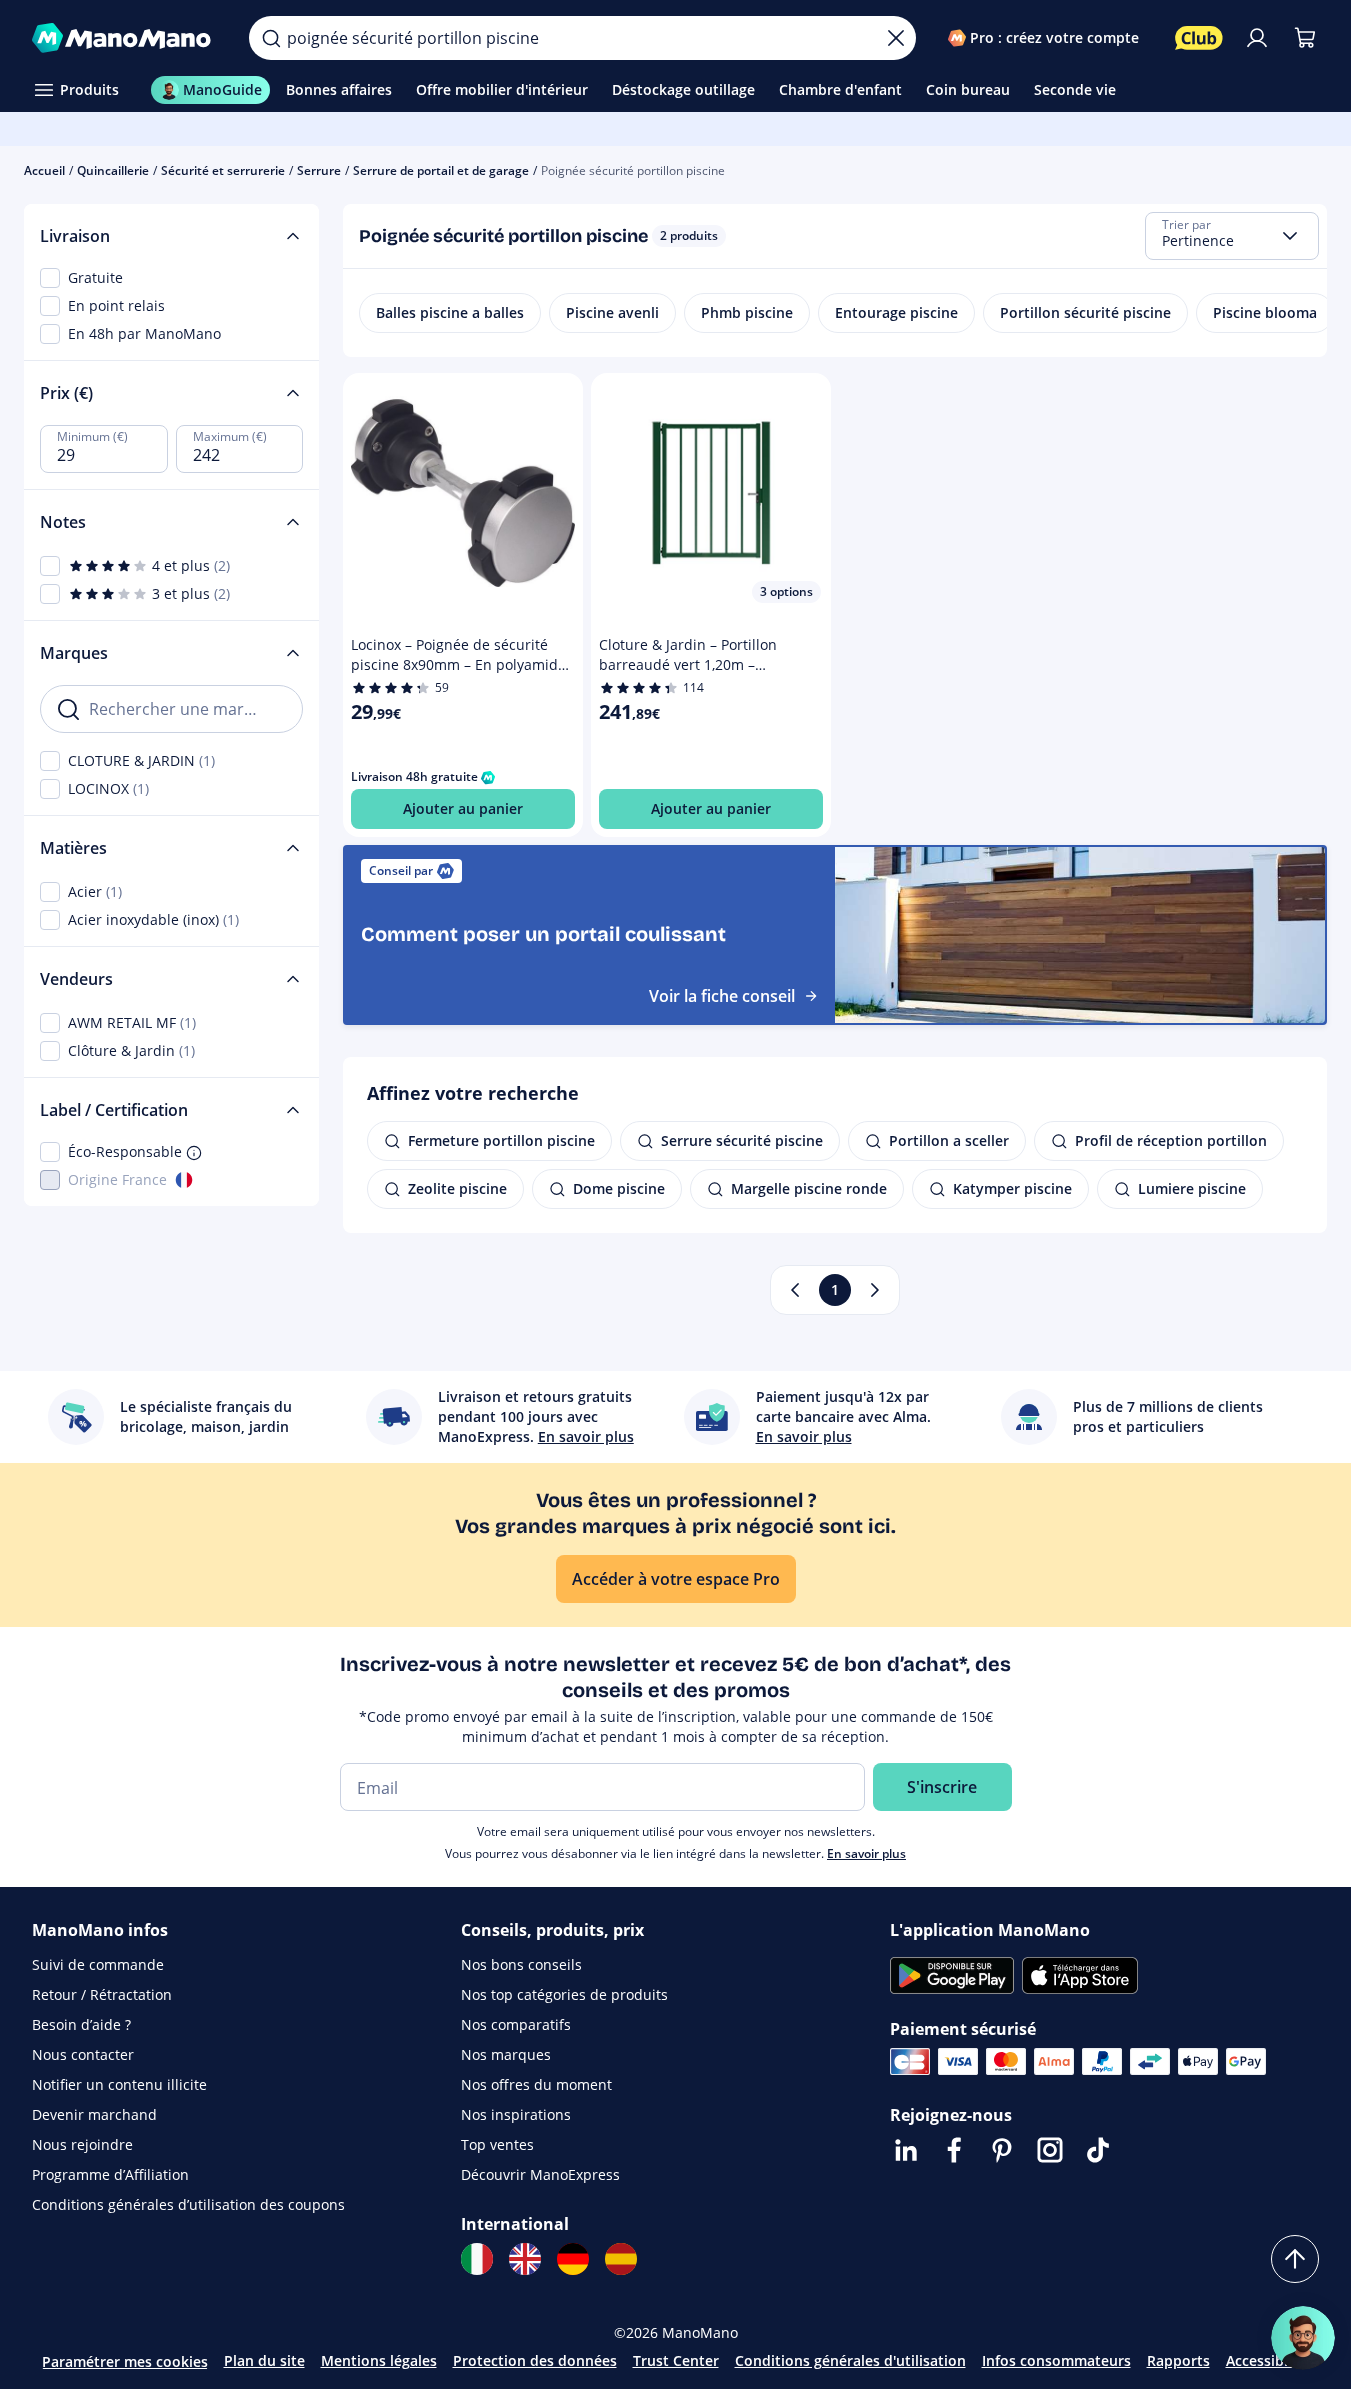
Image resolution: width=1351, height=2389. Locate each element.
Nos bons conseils (521, 1964)
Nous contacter (83, 2054)
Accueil (44, 170)
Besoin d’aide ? (81, 2024)
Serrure (319, 170)
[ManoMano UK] (525, 2259)
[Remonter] (1295, 2259)
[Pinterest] (1002, 2150)
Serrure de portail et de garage (441, 170)
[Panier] (1305, 38)
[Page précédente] (795, 1290)
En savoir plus (866, 1853)
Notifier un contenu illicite (119, 2084)
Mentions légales (379, 2360)
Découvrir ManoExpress (540, 2174)
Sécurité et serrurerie (223, 170)
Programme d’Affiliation (110, 2174)
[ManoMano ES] (621, 2259)
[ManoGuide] (1303, 2338)
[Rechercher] (271, 38)
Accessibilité (1268, 2360)
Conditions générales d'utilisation (850, 2360)
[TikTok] (1098, 2150)
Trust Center (676, 2360)
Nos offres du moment (536, 2084)
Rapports (1178, 2360)
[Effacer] (896, 38)
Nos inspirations (516, 2114)
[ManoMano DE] (573, 2259)
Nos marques (506, 2054)
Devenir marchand (94, 2114)
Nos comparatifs (516, 2024)
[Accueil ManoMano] (124, 38)
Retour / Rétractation (102, 1994)
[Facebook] (954, 2150)
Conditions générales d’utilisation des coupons (188, 2204)
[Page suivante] (875, 1290)
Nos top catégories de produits (564, 1994)
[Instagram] (1050, 2150)
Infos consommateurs (1056, 2360)
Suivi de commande (98, 1964)
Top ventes (497, 2144)
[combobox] (1232, 236)
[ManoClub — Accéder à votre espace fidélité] (1199, 38)
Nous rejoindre (82, 2144)
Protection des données (535, 2360)
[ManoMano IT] (477, 2259)
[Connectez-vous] (1257, 38)
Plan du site (264, 2360)
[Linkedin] (906, 2150)
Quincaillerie (113, 170)
